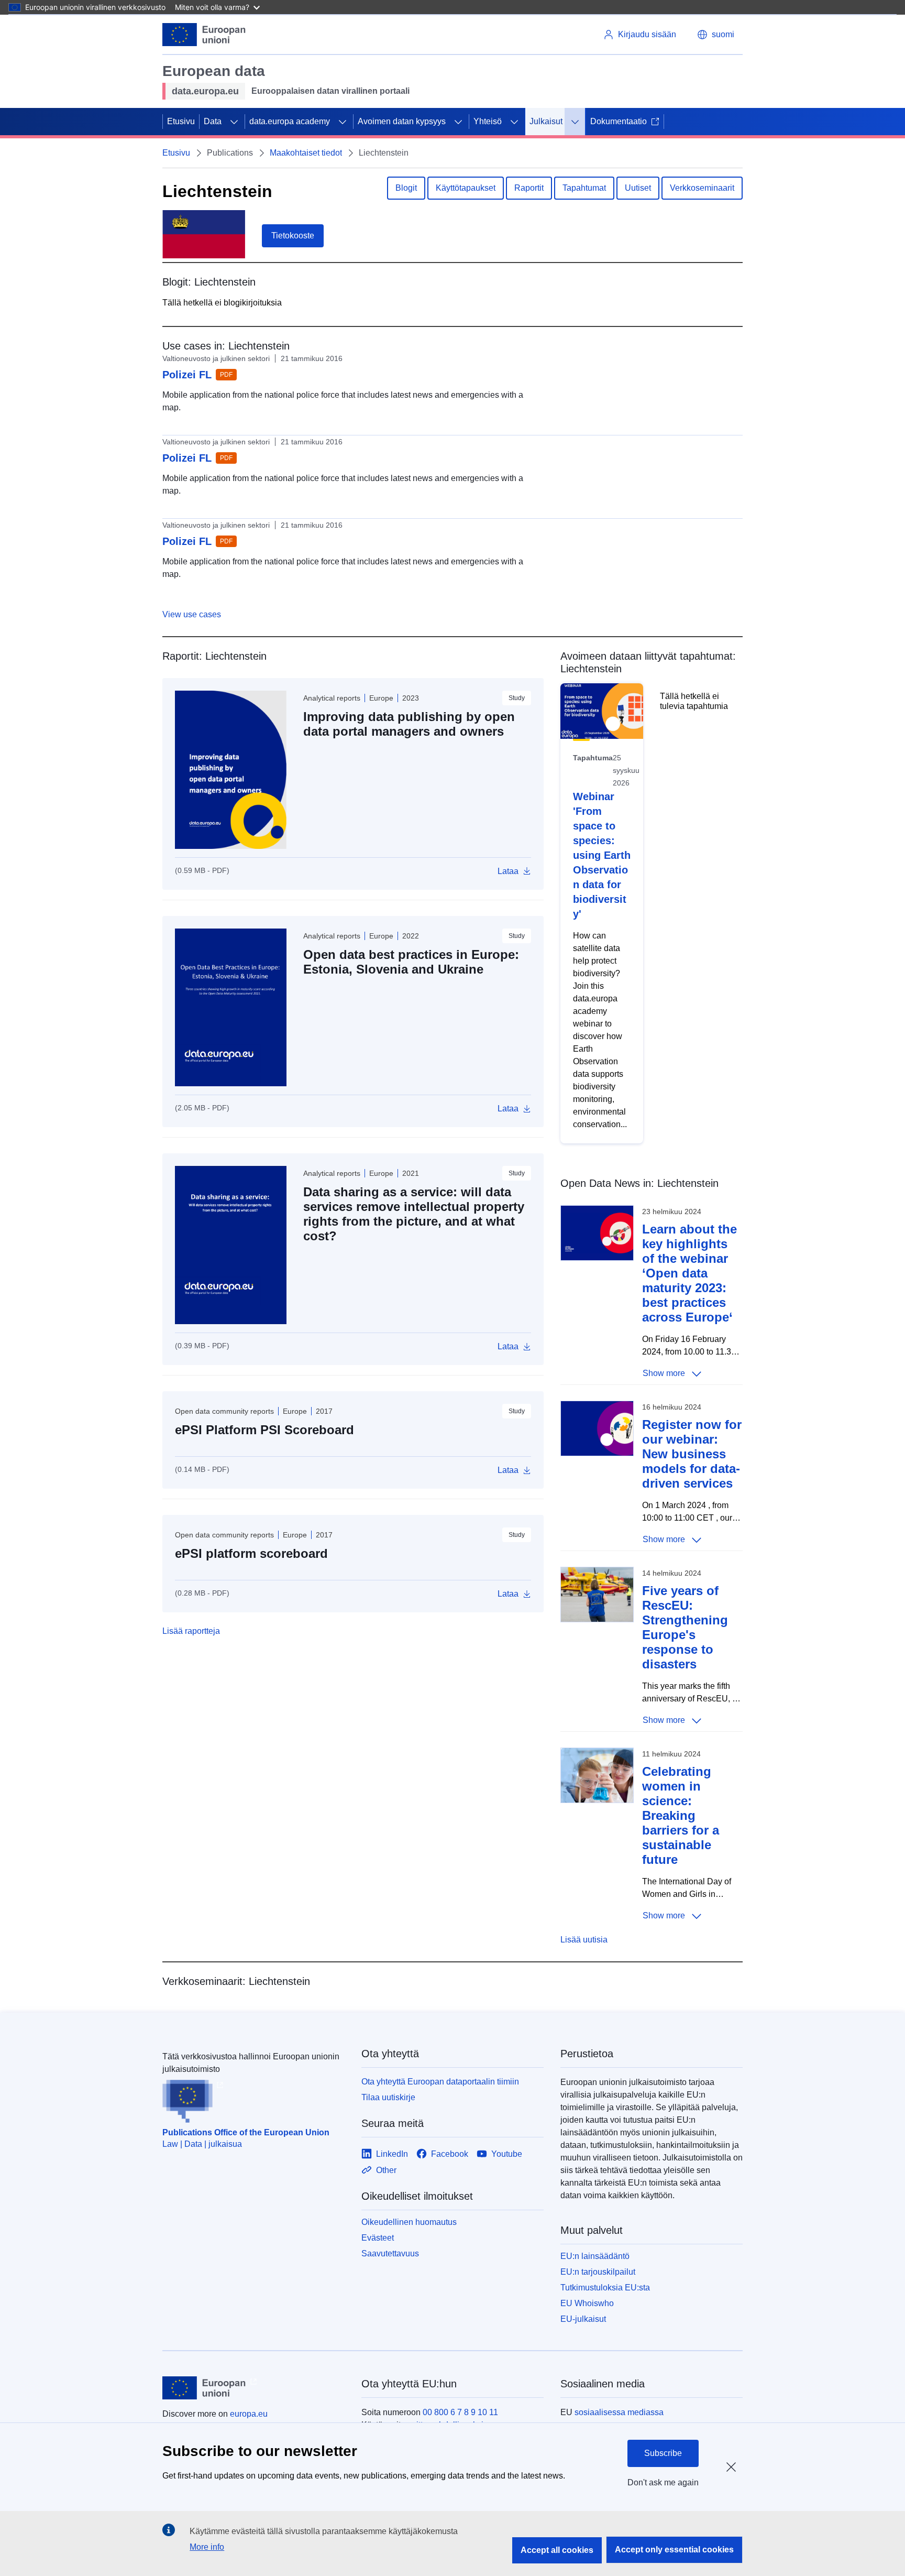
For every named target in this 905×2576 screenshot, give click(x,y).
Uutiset (638, 188)
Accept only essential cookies (674, 2550)
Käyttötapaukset (466, 188)
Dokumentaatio (619, 121)
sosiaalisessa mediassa (619, 2412)
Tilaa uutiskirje (388, 2097)
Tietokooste (293, 236)
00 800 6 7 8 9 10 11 (460, 2412)
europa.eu (249, 2414)
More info (207, 2547)
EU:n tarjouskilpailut (598, 2272)
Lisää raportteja (191, 1631)
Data (213, 121)
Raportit (529, 188)
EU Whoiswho (587, 2303)
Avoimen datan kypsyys (402, 121)
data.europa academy (290, 121)
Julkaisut (546, 121)
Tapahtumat (584, 188)
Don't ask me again (663, 2482)
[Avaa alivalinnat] (234, 122)
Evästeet (378, 2238)
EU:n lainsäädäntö (595, 2256)
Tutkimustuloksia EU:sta (605, 2288)
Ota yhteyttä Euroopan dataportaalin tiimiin (440, 2082)
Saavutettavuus (390, 2253)
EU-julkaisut (583, 2319)
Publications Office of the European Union (246, 2132)
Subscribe (663, 2453)
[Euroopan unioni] (204, 35)
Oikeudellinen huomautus (409, 2222)
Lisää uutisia (584, 1940)
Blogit (406, 188)
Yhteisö (488, 121)
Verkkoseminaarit (702, 188)
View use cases (192, 614)
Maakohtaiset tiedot (306, 153)
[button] (716, 35)
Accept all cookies (557, 2550)
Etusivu (181, 121)
